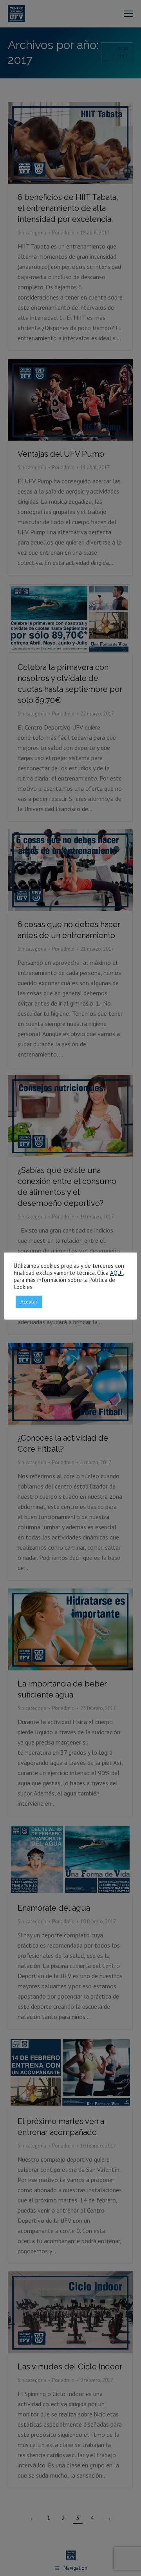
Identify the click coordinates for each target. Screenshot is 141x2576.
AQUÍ (117, 1273)
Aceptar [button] (29, 1302)
